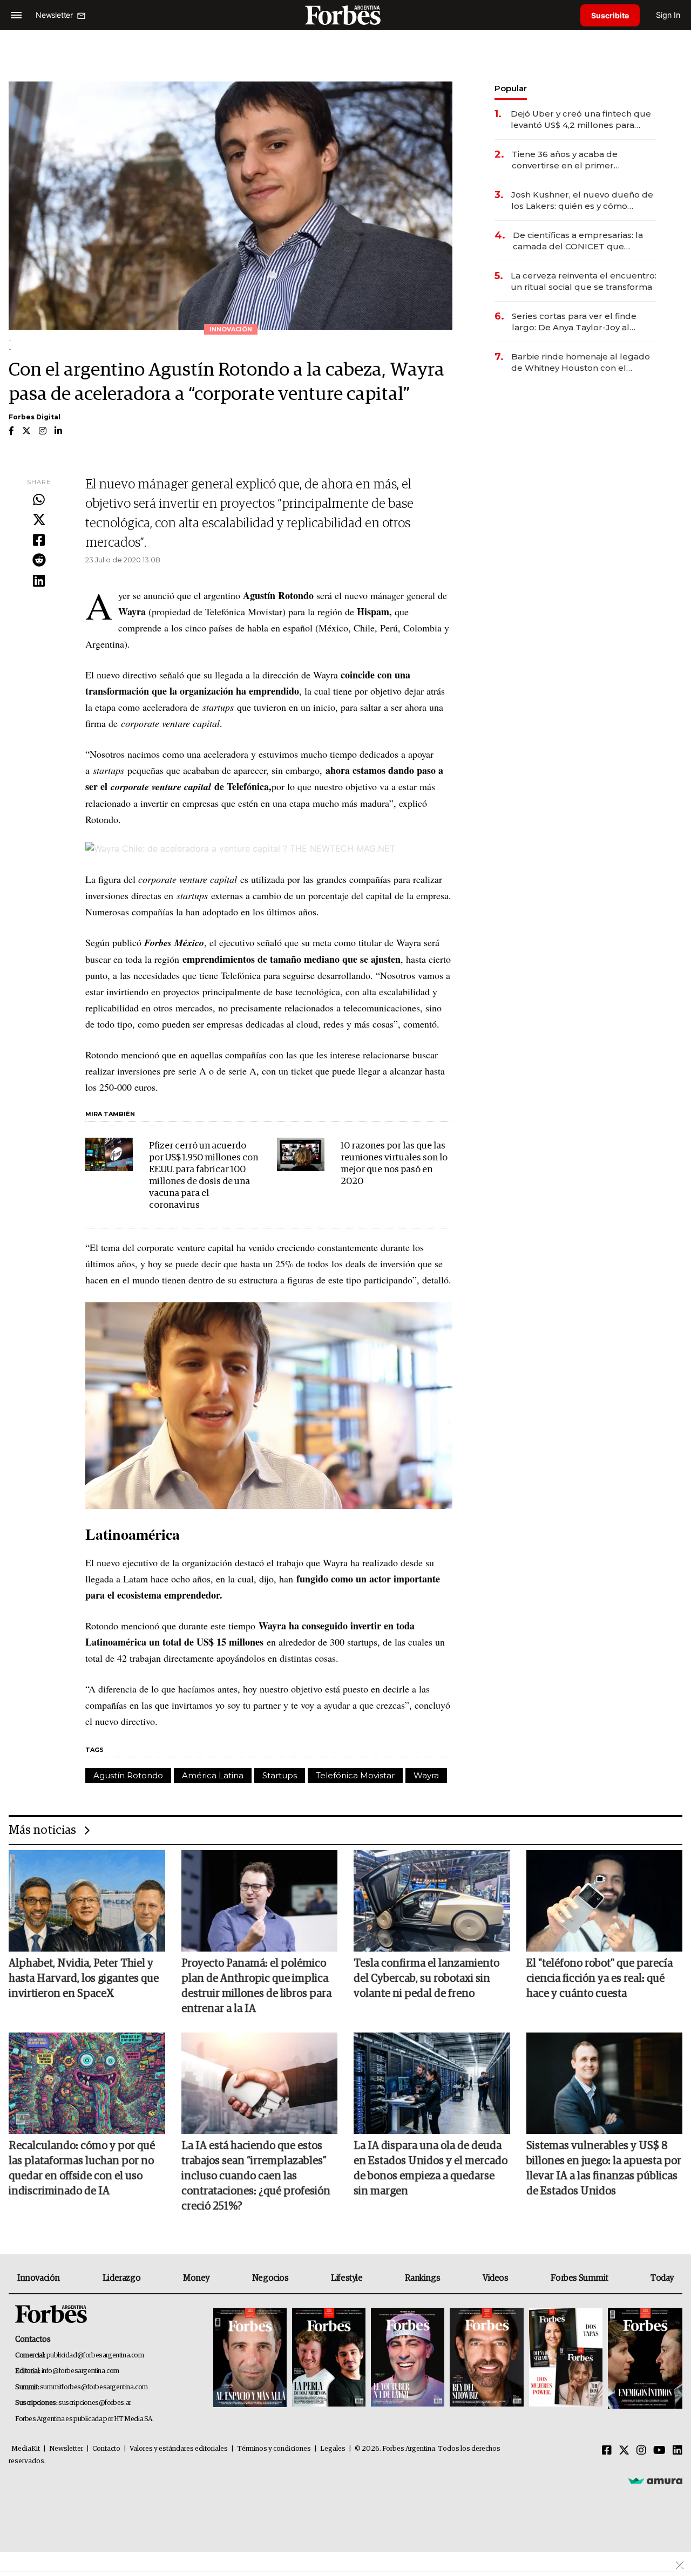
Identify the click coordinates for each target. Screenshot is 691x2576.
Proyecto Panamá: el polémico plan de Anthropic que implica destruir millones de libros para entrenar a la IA (256, 1986)
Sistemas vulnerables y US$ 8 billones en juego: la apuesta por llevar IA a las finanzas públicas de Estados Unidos (604, 2169)
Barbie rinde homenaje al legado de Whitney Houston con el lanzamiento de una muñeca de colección (581, 362)
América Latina (213, 1775)
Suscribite (610, 15)
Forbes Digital (35, 417)
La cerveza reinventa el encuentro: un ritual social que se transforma (584, 281)
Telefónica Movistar (355, 1775)
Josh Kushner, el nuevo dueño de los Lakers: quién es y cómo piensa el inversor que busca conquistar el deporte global (582, 200)
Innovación (39, 2278)
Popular (511, 88)
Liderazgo (121, 2278)
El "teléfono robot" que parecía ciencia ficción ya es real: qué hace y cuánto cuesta (599, 1979)
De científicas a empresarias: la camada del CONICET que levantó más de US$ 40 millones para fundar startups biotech (580, 241)
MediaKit (26, 2449)
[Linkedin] (39, 581)
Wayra (426, 1775)
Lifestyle (347, 2278)
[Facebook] (39, 541)
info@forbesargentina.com (80, 2371)
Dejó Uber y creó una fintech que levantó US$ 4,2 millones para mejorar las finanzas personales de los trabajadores (581, 120)
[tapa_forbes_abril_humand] (329, 2358)
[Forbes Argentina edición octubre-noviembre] (566, 2358)
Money (196, 2278)
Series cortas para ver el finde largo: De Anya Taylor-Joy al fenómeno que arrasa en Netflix (578, 322)
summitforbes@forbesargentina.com (94, 2387)
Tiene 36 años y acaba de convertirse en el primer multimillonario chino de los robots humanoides (570, 160)
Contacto (106, 2449)
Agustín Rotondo (128, 1775)
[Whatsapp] (39, 500)
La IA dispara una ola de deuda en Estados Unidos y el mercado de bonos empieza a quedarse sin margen (431, 2169)
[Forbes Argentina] (345, 15)
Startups (280, 1775)
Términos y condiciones (274, 2449)
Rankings (422, 2278)
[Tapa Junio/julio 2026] (250, 2358)
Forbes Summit (579, 2278)
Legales (333, 2449)
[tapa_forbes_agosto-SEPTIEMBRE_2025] (644, 2358)
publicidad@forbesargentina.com (95, 2356)
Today (662, 2278)
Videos (496, 2278)
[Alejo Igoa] (408, 2358)
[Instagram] (641, 2451)
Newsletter (66, 2449)
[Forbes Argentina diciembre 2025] (486, 2358)
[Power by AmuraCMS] (655, 2480)
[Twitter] (39, 520)
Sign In (668, 15)
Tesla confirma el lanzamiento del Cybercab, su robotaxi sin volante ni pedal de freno (426, 1979)
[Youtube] (659, 2451)
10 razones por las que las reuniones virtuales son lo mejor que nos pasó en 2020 (394, 1164)
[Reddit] (39, 561)
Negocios (270, 2278)
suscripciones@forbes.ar (95, 2403)
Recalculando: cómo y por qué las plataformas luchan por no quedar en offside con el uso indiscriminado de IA (82, 2169)
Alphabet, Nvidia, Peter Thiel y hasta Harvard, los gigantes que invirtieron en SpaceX (84, 1979)
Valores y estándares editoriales (179, 2449)
